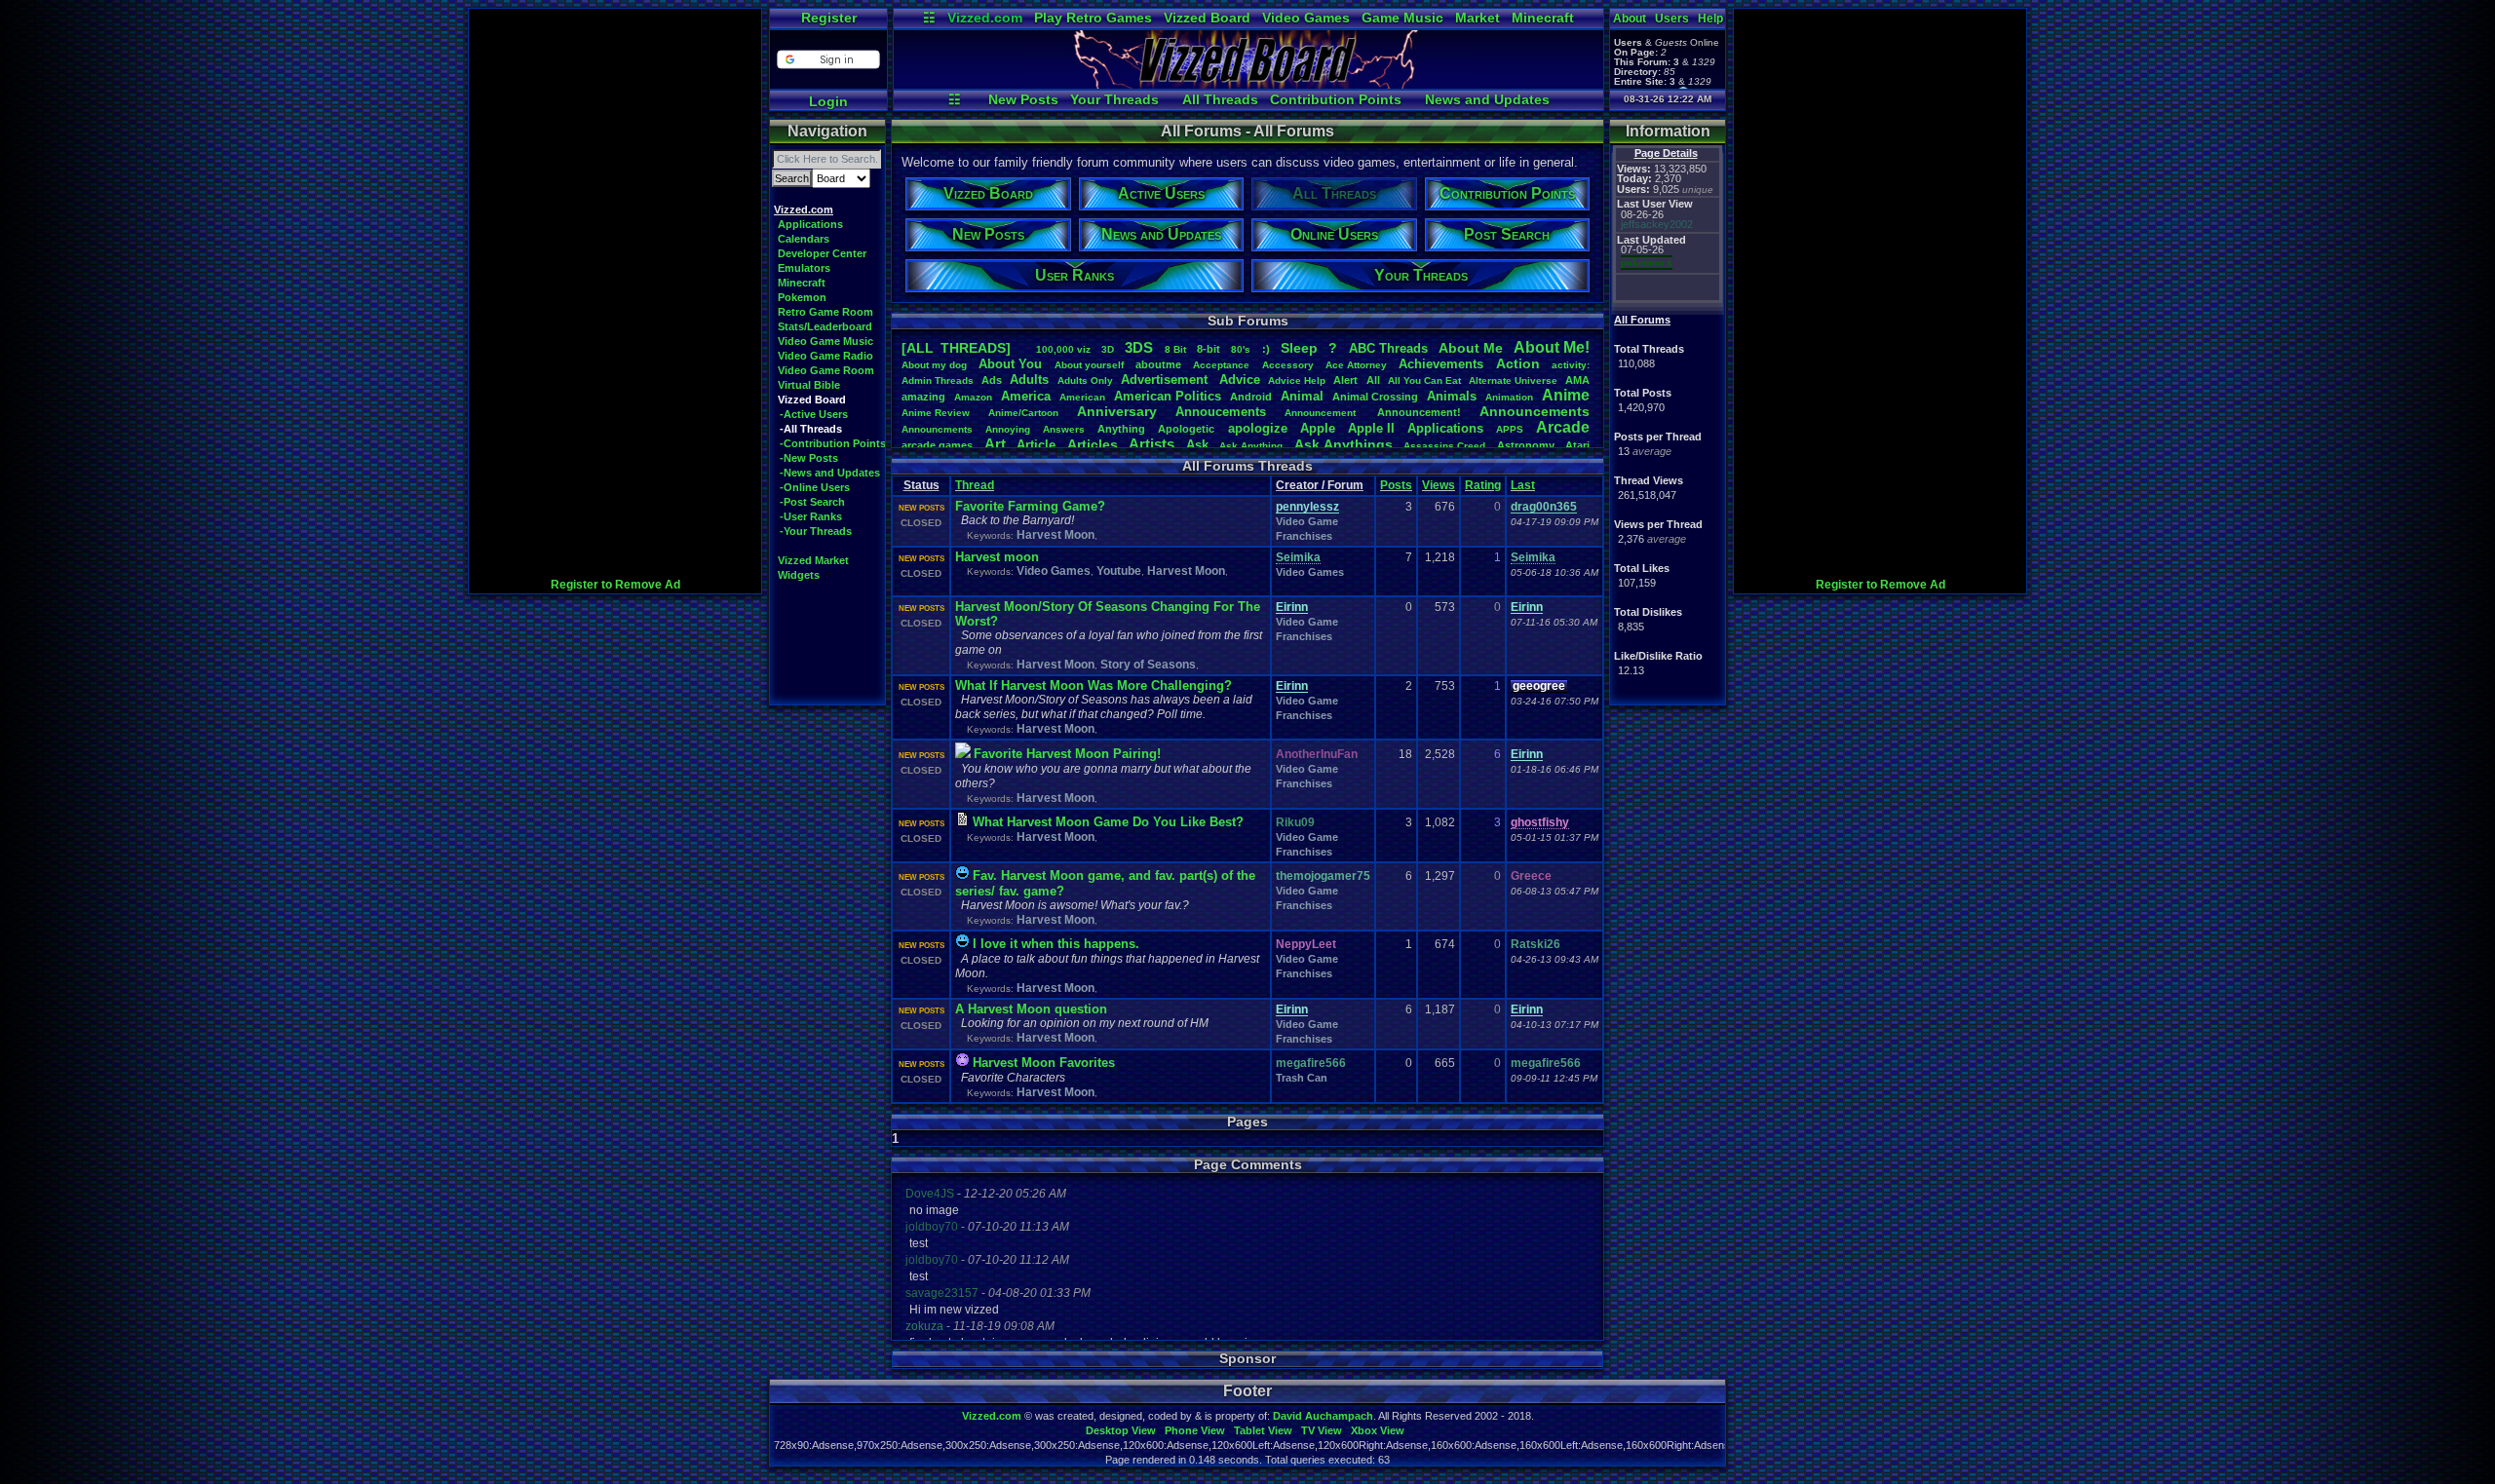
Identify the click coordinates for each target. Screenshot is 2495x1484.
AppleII (1371, 428)
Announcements (1535, 411)
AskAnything (1251, 446)
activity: (1571, 365)
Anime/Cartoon (1023, 413)
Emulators (804, 268)
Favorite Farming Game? (1030, 506)
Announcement (1322, 413)
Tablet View (1263, 1430)
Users (1672, 19)
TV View (1322, 1430)
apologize (1258, 428)
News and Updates (1487, 99)
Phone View (1195, 1430)
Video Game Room (826, 370)
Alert (1345, 380)
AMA (1577, 380)
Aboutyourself (1089, 365)
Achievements (1441, 364)
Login (828, 101)
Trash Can (1302, 1078)
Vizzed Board (1207, 18)
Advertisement (1166, 380)
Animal (1302, 396)
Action (1518, 363)
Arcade (1563, 427)
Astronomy (1526, 445)
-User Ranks (811, 516)
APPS (1510, 429)
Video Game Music (825, 341)
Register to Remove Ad (615, 585)
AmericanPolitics (1168, 396)
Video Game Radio (825, 356)
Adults (1029, 380)
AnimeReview (936, 413)
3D (1108, 349)
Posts (1396, 485)
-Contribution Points (833, 443)
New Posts (1023, 99)
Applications (810, 224)
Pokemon (802, 297)
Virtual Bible (809, 385)
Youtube (1119, 571)
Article (1036, 445)
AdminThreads (938, 381)
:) (1266, 349)
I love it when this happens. (1056, 944)
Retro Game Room (825, 312)
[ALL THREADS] (956, 348)
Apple (1318, 428)
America (1026, 396)
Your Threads (1114, 99)
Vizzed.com (985, 18)
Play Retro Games (1093, 18)
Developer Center (822, 253)
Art (995, 444)
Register (829, 18)
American (1082, 397)
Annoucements (1221, 412)
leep (1299, 348)
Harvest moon (997, 557)
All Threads (1220, 99)
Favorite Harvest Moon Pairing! (1067, 754)
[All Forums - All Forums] (1248, 84)
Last (1523, 485)
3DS (1139, 347)
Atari (1577, 445)
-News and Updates (830, 473)
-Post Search (812, 502)
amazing (923, 397)
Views (1439, 485)
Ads (992, 380)
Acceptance (1221, 365)
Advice (1240, 380)
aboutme (1158, 364)
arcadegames (937, 445)
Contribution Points (1336, 99)
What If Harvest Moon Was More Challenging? (1094, 685)
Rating (1483, 485)
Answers (1064, 429)
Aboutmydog (934, 365)
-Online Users (815, 487)
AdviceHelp (1297, 381)
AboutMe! (1552, 347)
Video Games (1306, 18)
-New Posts (809, 458)
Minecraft (1543, 18)
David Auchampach (1323, 1416)
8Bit (1175, 349)
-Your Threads (816, 531)
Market (1478, 18)
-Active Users (814, 414)
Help (1710, 19)
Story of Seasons (1148, 665)
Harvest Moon (1056, 535)
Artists (1152, 444)
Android (1251, 397)
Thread (975, 485)
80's (1241, 349)
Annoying (1008, 429)
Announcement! (1419, 412)
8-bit (1209, 349)
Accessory (1288, 365)
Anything (1121, 429)
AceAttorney (1356, 365)
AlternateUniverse (1513, 381)
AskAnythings (1343, 444)
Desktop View (1121, 1430)
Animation (1509, 397)
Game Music (1402, 18)
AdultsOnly (1085, 381)
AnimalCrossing (1375, 397)
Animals (1452, 396)
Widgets (799, 575)
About (1630, 19)
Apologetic (1186, 429)
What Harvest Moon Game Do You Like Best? (1108, 822)
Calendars (804, 239)
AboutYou (1010, 364)
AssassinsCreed (1444, 446)
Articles (1093, 444)
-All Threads (811, 429)
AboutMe (1471, 348)
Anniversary (1117, 411)
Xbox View (1378, 1430)
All (1373, 380)
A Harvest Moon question (1031, 1009)
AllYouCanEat (1424, 381)
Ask (1197, 445)
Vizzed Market (813, 560)
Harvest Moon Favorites (1044, 1063)
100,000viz (1063, 349)
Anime (1566, 395)
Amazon (973, 397)
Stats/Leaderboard (825, 326)
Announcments (937, 429)
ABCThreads (1388, 348)
